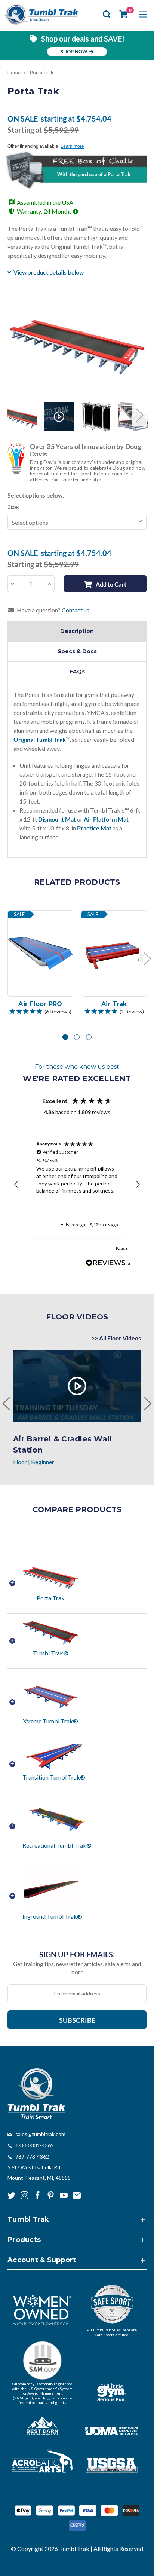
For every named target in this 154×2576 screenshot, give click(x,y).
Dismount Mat (57, 819)
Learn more (72, 146)
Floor (20, 1462)
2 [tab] (77, 1037)
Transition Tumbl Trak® (54, 1777)
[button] (40, 1012)
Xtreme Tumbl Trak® (50, 1721)
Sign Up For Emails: (77, 1954)
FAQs (77, 671)
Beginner (43, 1462)
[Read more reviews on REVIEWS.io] (108, 1264)
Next (139, 415)
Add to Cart (111, 584)
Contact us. (76, 610)
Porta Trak (51, 1598)
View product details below (49, 272)
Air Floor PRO (40, 1004)
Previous (15, 415)
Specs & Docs (77, 651)
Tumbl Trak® (51, 1653)
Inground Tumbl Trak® (52, 1916)
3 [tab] (89, 1037)
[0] (124, 14)
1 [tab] (65, 1037)
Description (77, 631)
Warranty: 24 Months (45, 211)
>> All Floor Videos (116, 1338)
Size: (13, 507)
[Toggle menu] (143, 14)
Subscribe (77, 2020)
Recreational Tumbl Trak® (57, 1845)
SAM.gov (23, 2398)
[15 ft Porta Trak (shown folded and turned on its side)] (96, 417)
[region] (77, 1184)
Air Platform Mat (106, 819)
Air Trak (114, 1004)
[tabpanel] (41, 964)
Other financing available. (34, 146)
